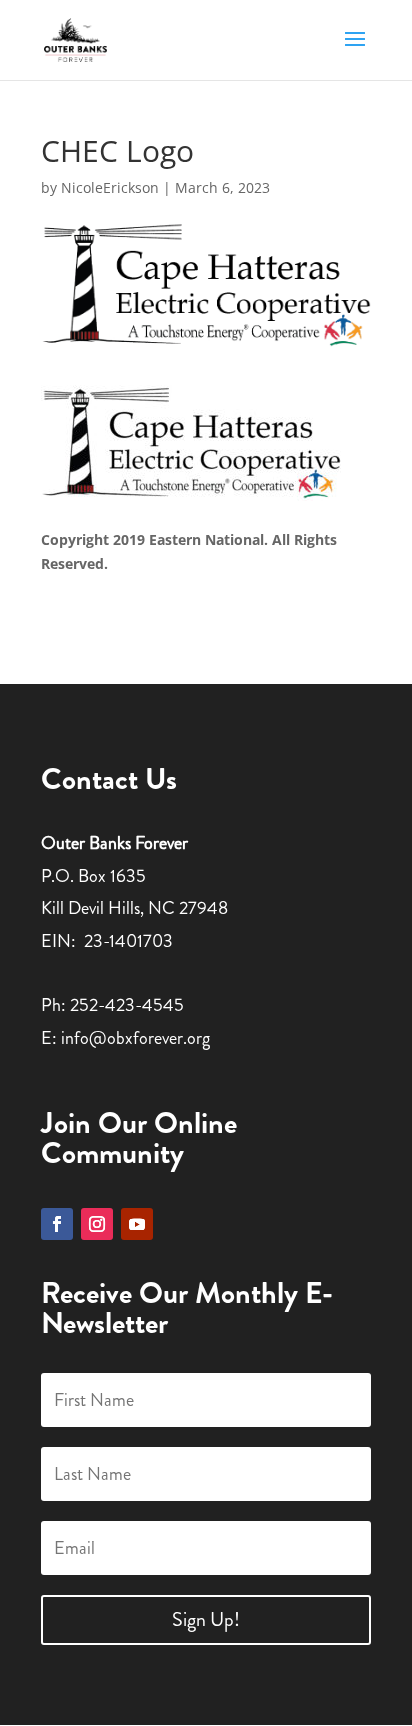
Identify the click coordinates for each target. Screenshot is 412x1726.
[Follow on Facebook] (57, 1224)
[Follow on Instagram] (97, 1224)
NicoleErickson (110, 187)
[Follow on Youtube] (137, 1224)
